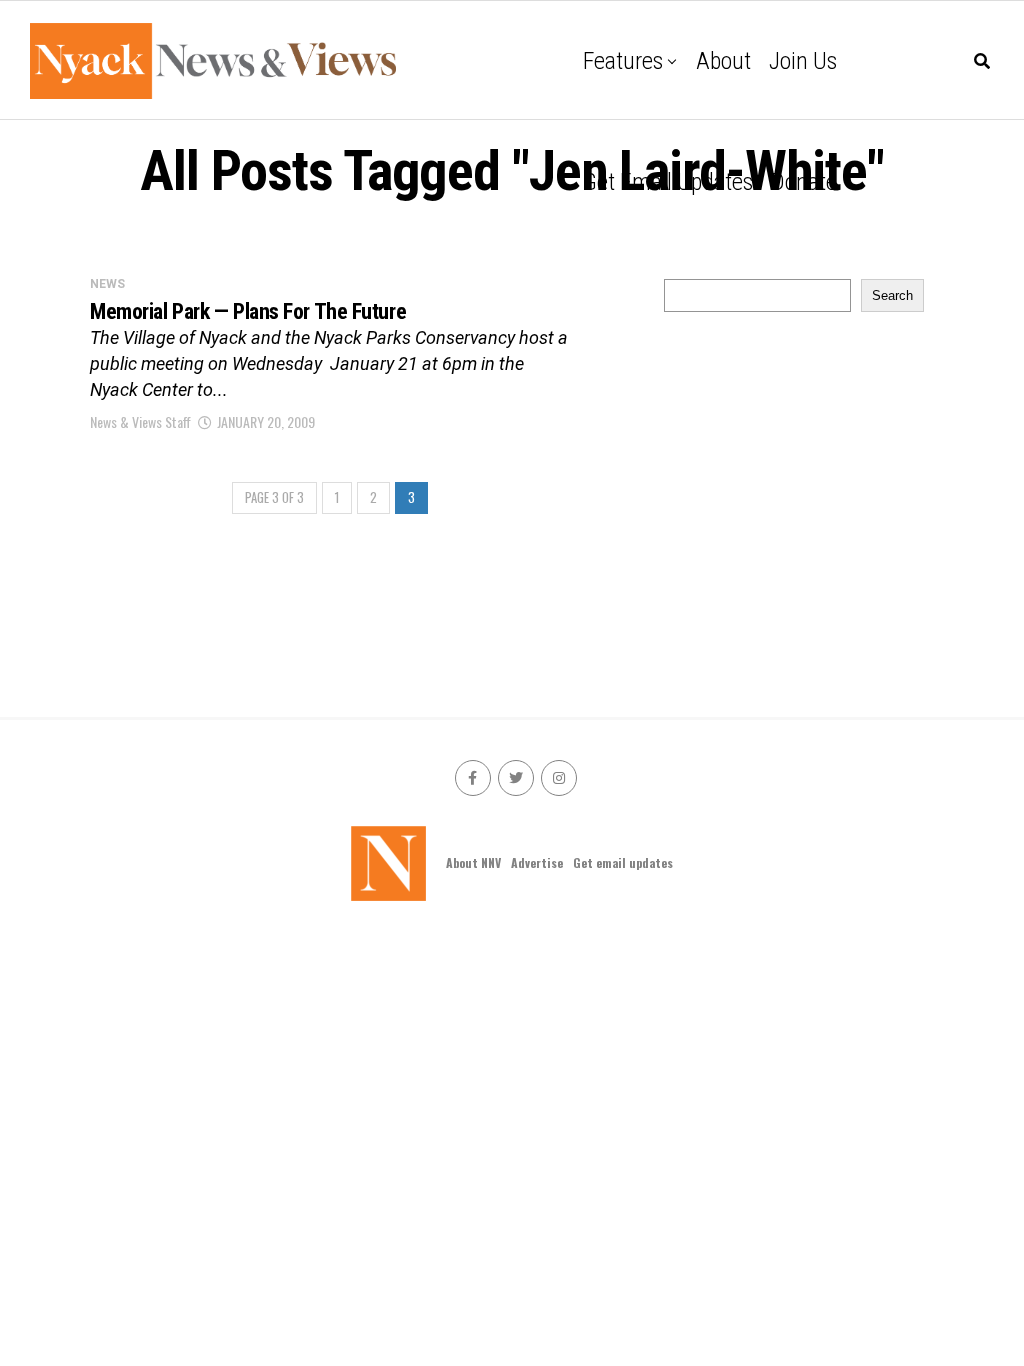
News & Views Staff (140, 421)
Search (892, 295)
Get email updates (668, 182)
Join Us (803, 61)
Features (623, 61)
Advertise (537, 862)
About (723, 61)
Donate (804, 182)
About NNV (473, 862)
